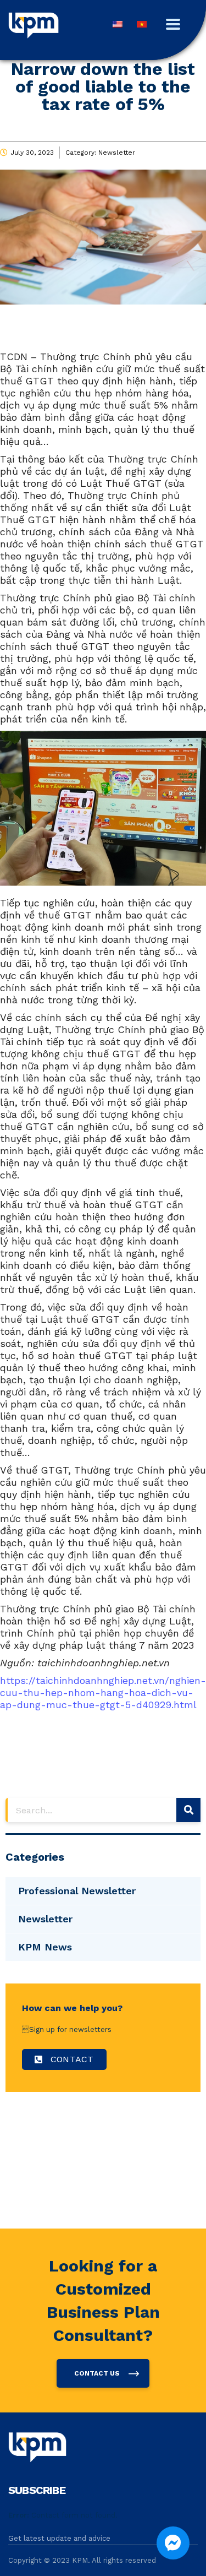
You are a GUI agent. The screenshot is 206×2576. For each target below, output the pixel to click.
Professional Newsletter (77, 1891)
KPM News (45, 1947)
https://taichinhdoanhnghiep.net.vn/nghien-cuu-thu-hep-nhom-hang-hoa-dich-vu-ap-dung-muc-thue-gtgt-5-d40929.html (103, 1692)
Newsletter (117, 153)
